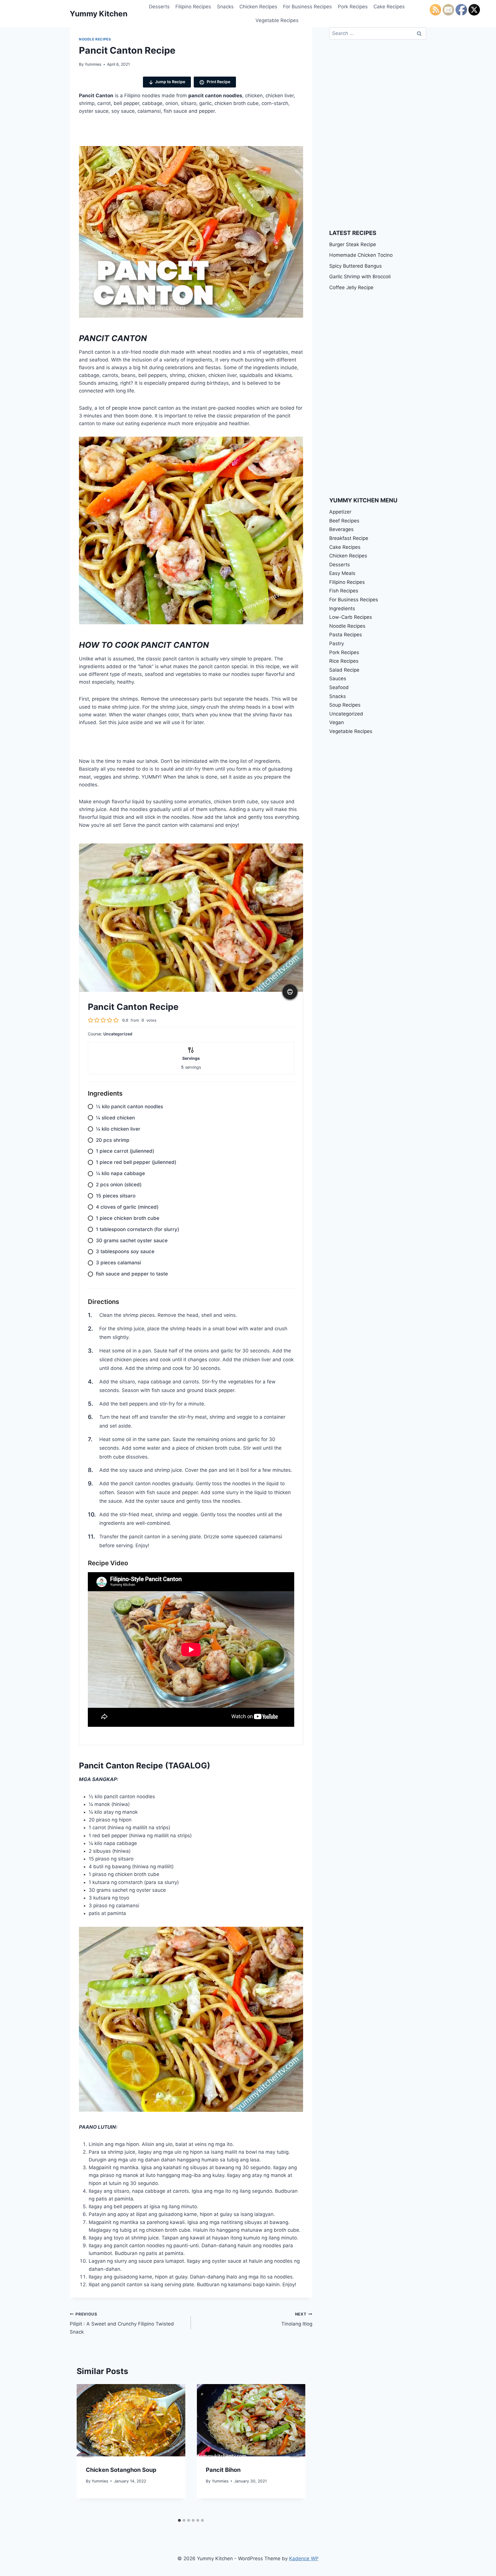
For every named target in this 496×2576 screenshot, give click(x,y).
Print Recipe (218, 82)
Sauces (338, 678)
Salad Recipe (344, 670)
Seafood (339, 687)
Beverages (341, 529)
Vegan (337, 722)
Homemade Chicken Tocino (361, 255)
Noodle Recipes (95, 39)
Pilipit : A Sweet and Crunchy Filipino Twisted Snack (122, 2323)
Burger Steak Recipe (353, 244)
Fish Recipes (344, 591)
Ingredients (342, 608)
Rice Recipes (344, 661)
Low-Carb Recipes (351, 617)
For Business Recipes (307, 7)
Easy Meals (342, 573)
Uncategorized (346, 714)
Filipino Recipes (193, 7)
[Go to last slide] (87, 2450)
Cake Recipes (389, 7)
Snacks (225, 7)
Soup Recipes (345, 705)
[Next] (295, 2450)
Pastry (337, 643)
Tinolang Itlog (297, 2319)
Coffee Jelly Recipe (351, 287)
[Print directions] (290, 992)
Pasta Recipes (346, 635)
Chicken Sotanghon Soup (121, 2470)
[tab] (179, 2520)
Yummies (93, 64)
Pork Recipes (353, 7)
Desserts (159, 7)
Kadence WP (304, 2558)
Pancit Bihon (223, 2470)
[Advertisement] (165, 133)
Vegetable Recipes (277, 20)
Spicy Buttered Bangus (355, 266)
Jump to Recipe (170, 82)
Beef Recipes (344, 521)
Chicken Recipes (258, 7)
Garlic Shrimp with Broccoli (360, 277)
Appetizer (340, 512)
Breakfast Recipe (349, 538)
